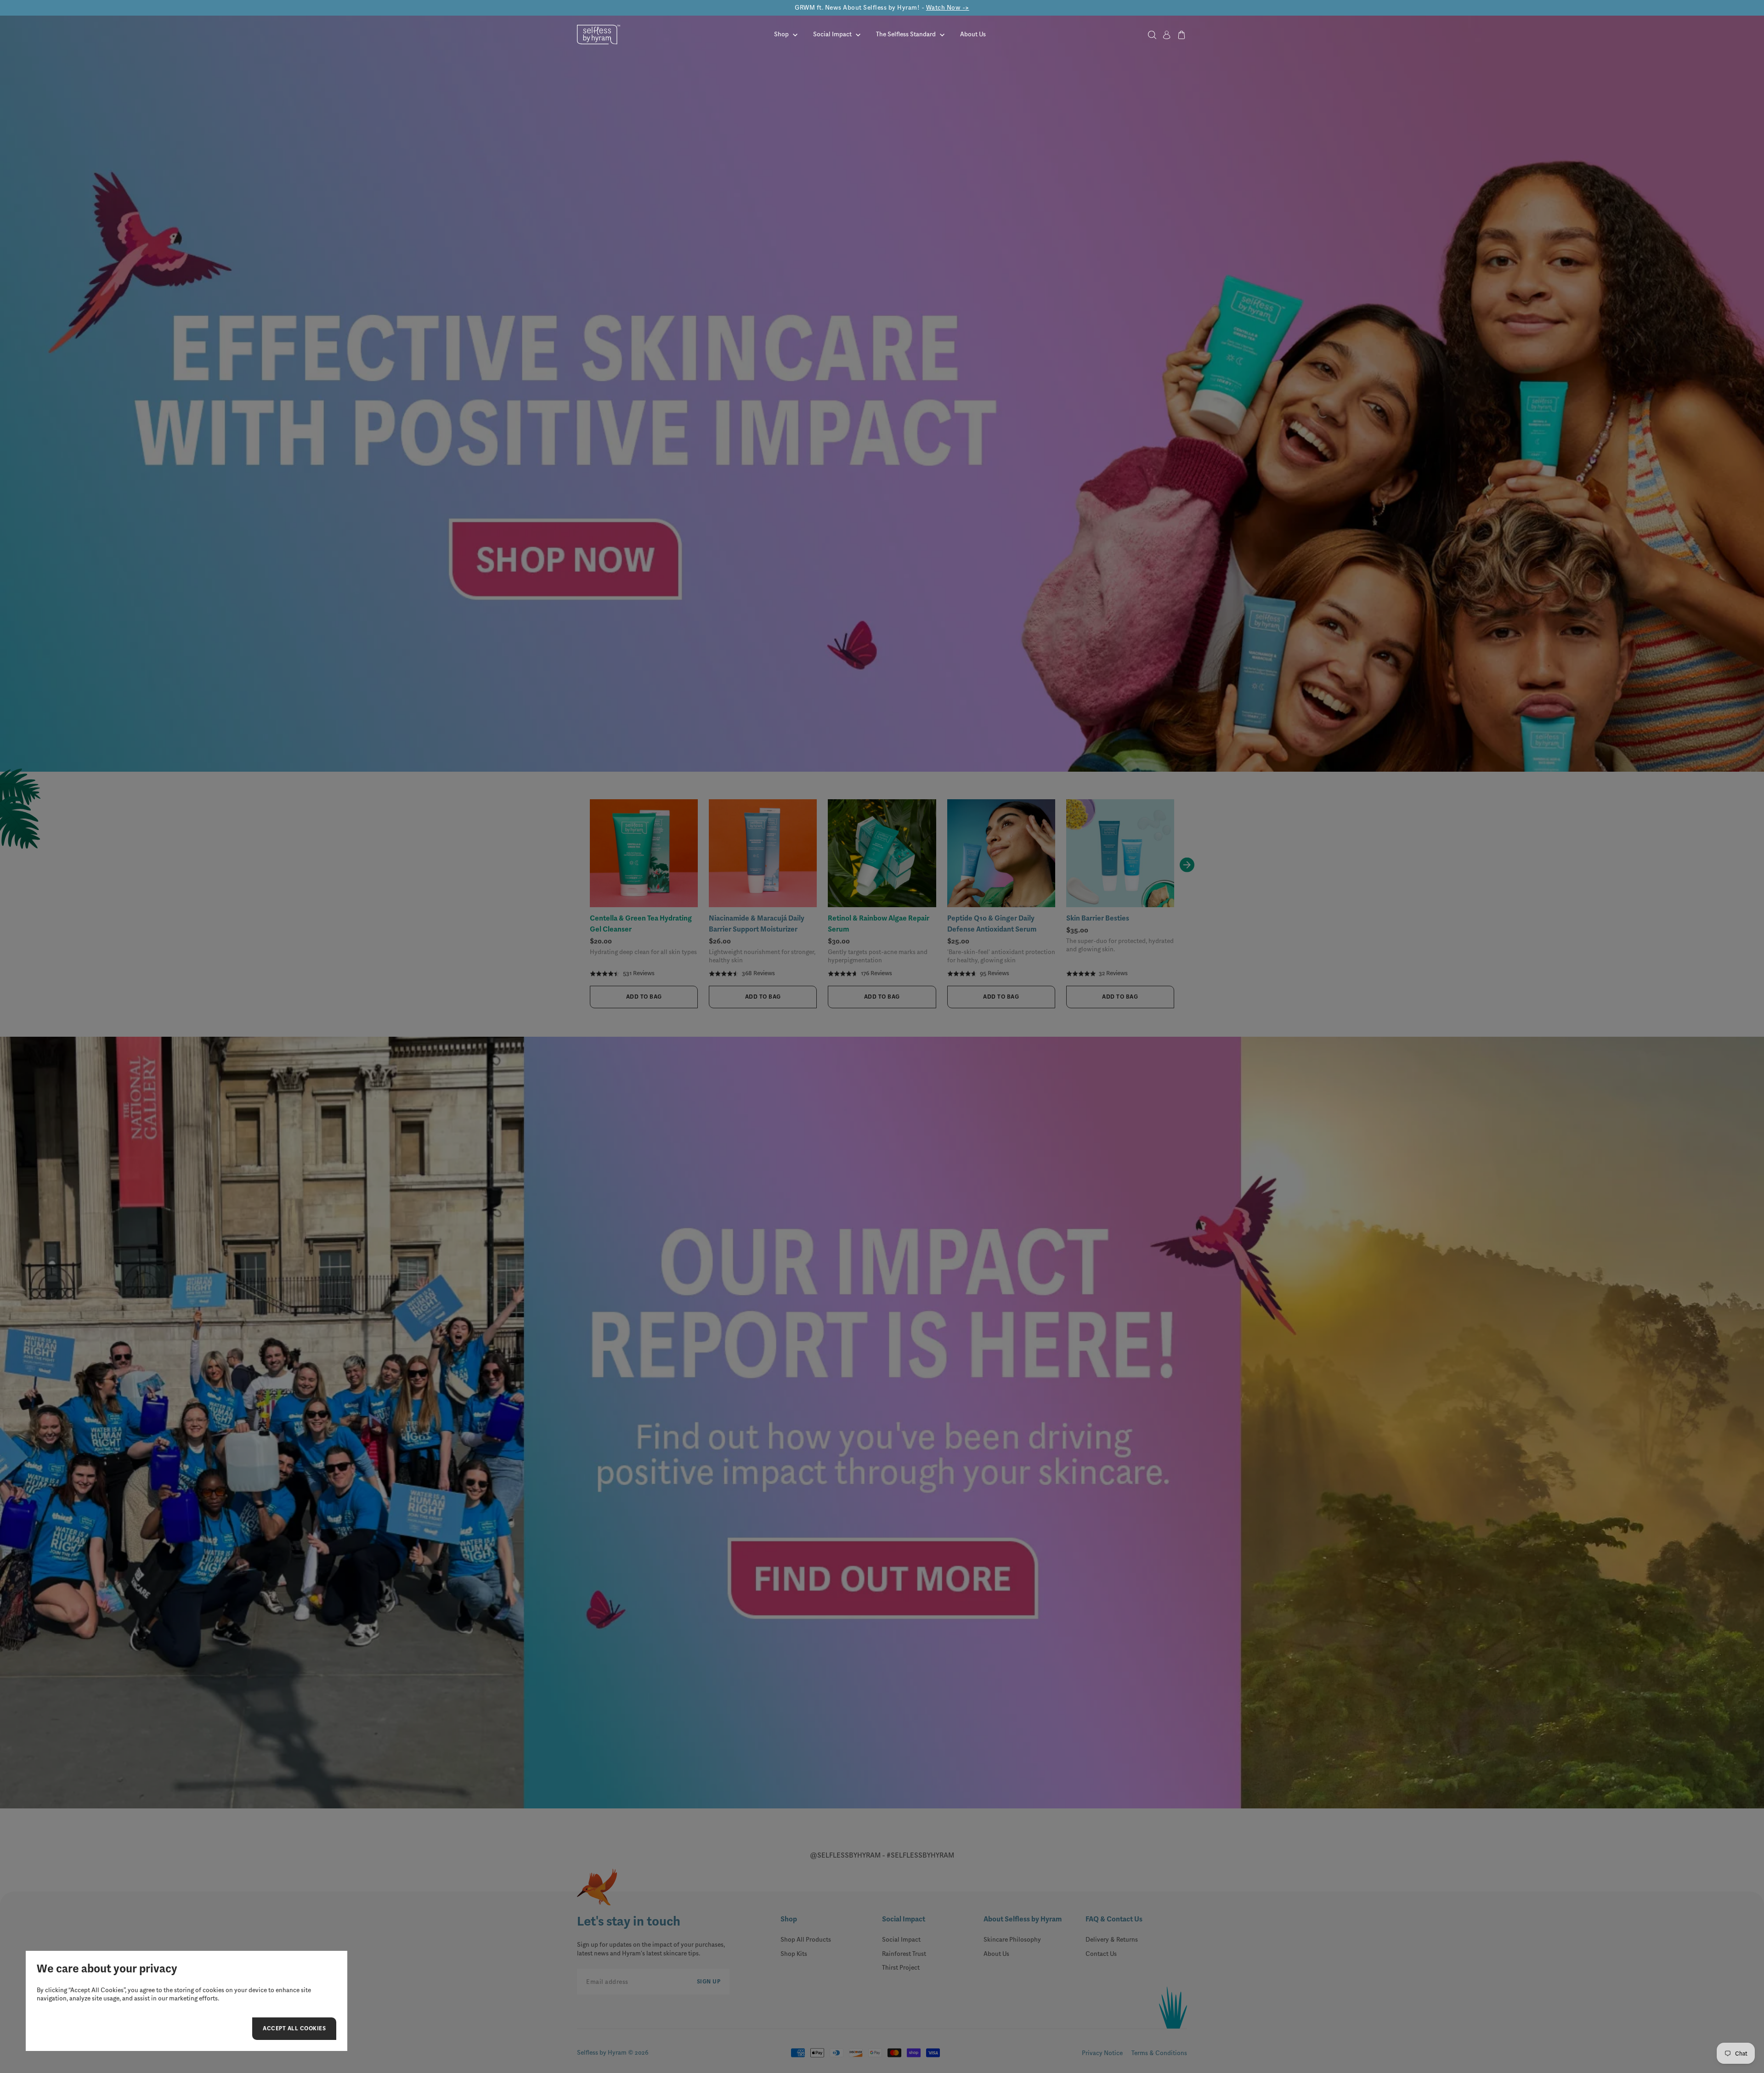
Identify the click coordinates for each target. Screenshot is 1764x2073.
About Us (973, 34)
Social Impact (832, 34)
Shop (781, 34)
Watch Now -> (948, 8)
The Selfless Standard (906, 34)
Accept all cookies (294, 2030)
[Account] (1167, 35)
